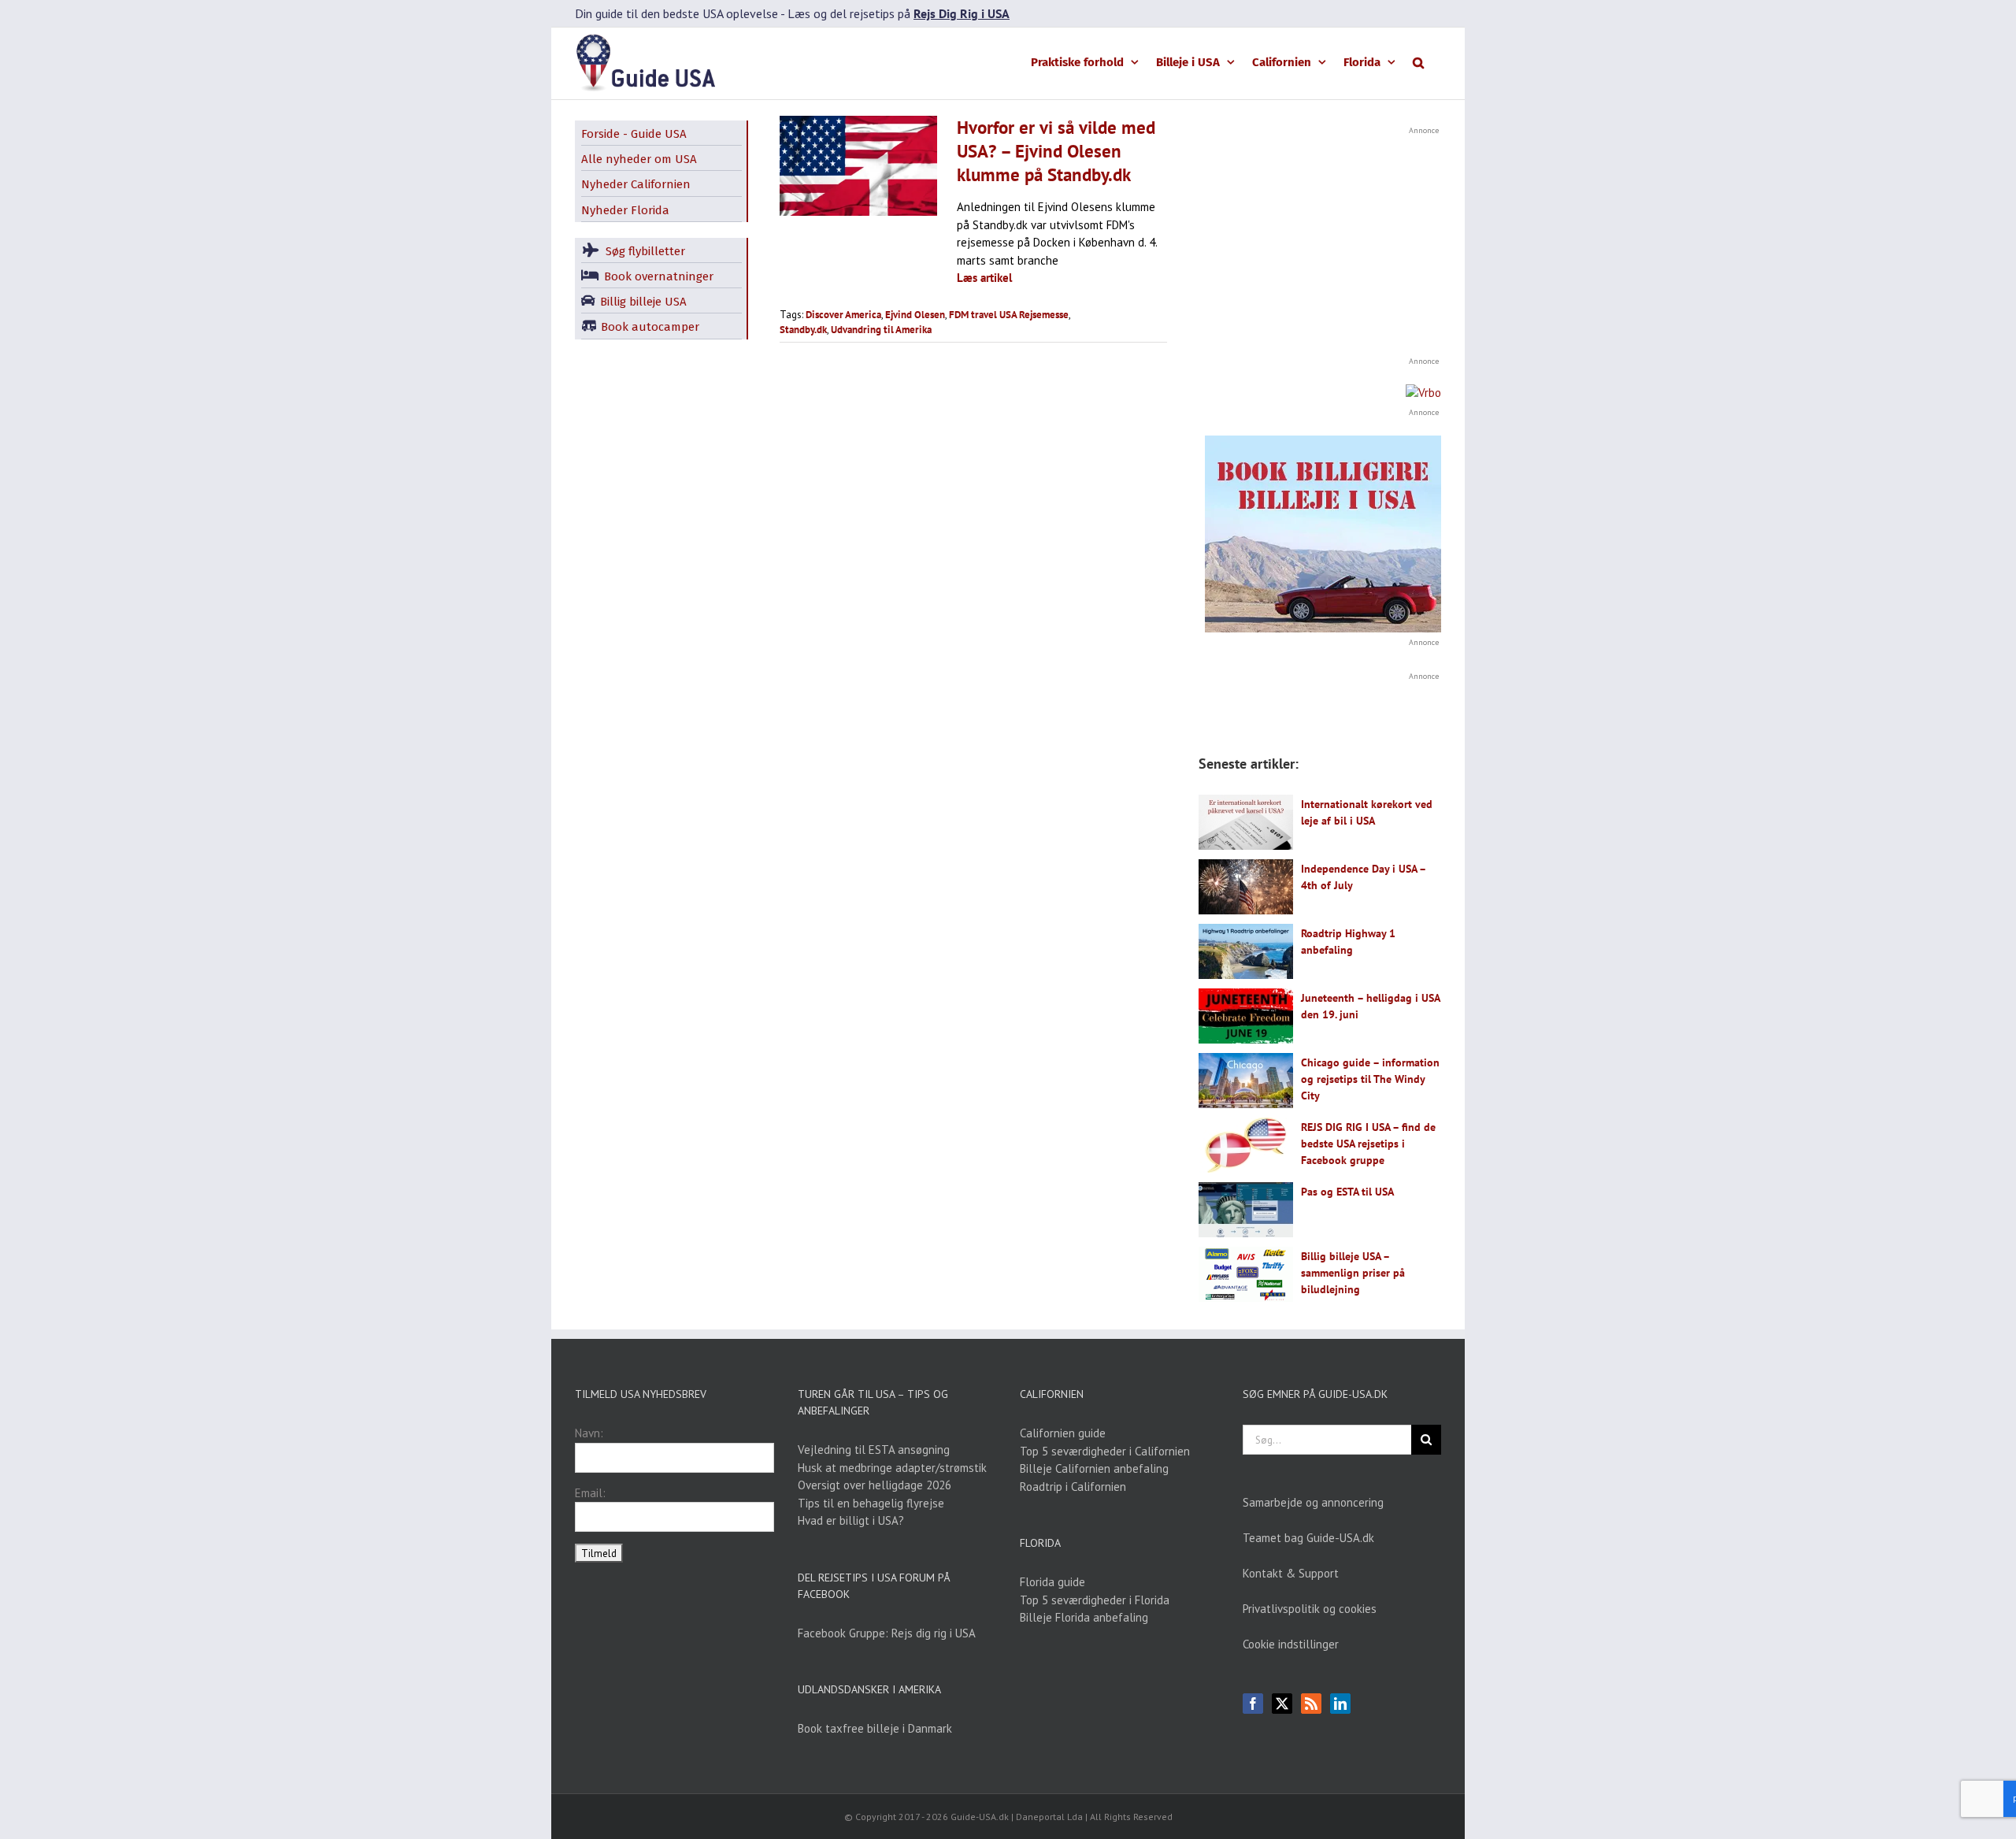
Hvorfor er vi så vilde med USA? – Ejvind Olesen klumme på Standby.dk (1056, 151)
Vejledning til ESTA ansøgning (874, 1450)
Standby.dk (803, 330)
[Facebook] (1253, 1704)
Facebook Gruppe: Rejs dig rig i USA (887, 1633)
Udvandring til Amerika (881, 330)
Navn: (589, 1433)
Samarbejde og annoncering (1313, 1502)
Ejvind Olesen (915, 315)
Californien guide (1063, 1433)
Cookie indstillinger (1291, 1644)
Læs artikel (984, 278)
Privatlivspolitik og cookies (1310, 1609)
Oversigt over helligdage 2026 (875, 1485)
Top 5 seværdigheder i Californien (1105, 1451)
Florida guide (1052, 1582)
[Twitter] (1282, 1704)
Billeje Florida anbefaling (1084, 1617)
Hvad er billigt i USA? (851, 1520)
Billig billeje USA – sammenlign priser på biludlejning (1353, 1273)
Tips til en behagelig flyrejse (871, 1503)
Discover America (843, 315)
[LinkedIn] (1340, 1704)
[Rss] (1311, 1704)
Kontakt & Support (1291, 1573)
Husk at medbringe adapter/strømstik (892, 1468)
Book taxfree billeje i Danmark (875, 1728)
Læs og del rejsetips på (899, 13)
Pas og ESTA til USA (1347, 1192)
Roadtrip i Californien (1073, 1487)
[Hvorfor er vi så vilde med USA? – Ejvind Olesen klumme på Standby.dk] (858, 165)
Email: (590, 1493)
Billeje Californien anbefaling (1094, 1468)
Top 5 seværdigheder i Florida (1095, 1600)
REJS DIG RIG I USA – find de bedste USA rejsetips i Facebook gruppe (1368, 1144)
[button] (1418, 61)
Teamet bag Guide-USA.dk (1308, 1538)
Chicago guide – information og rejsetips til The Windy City (1370, 1079)
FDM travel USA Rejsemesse (1009, 315)
